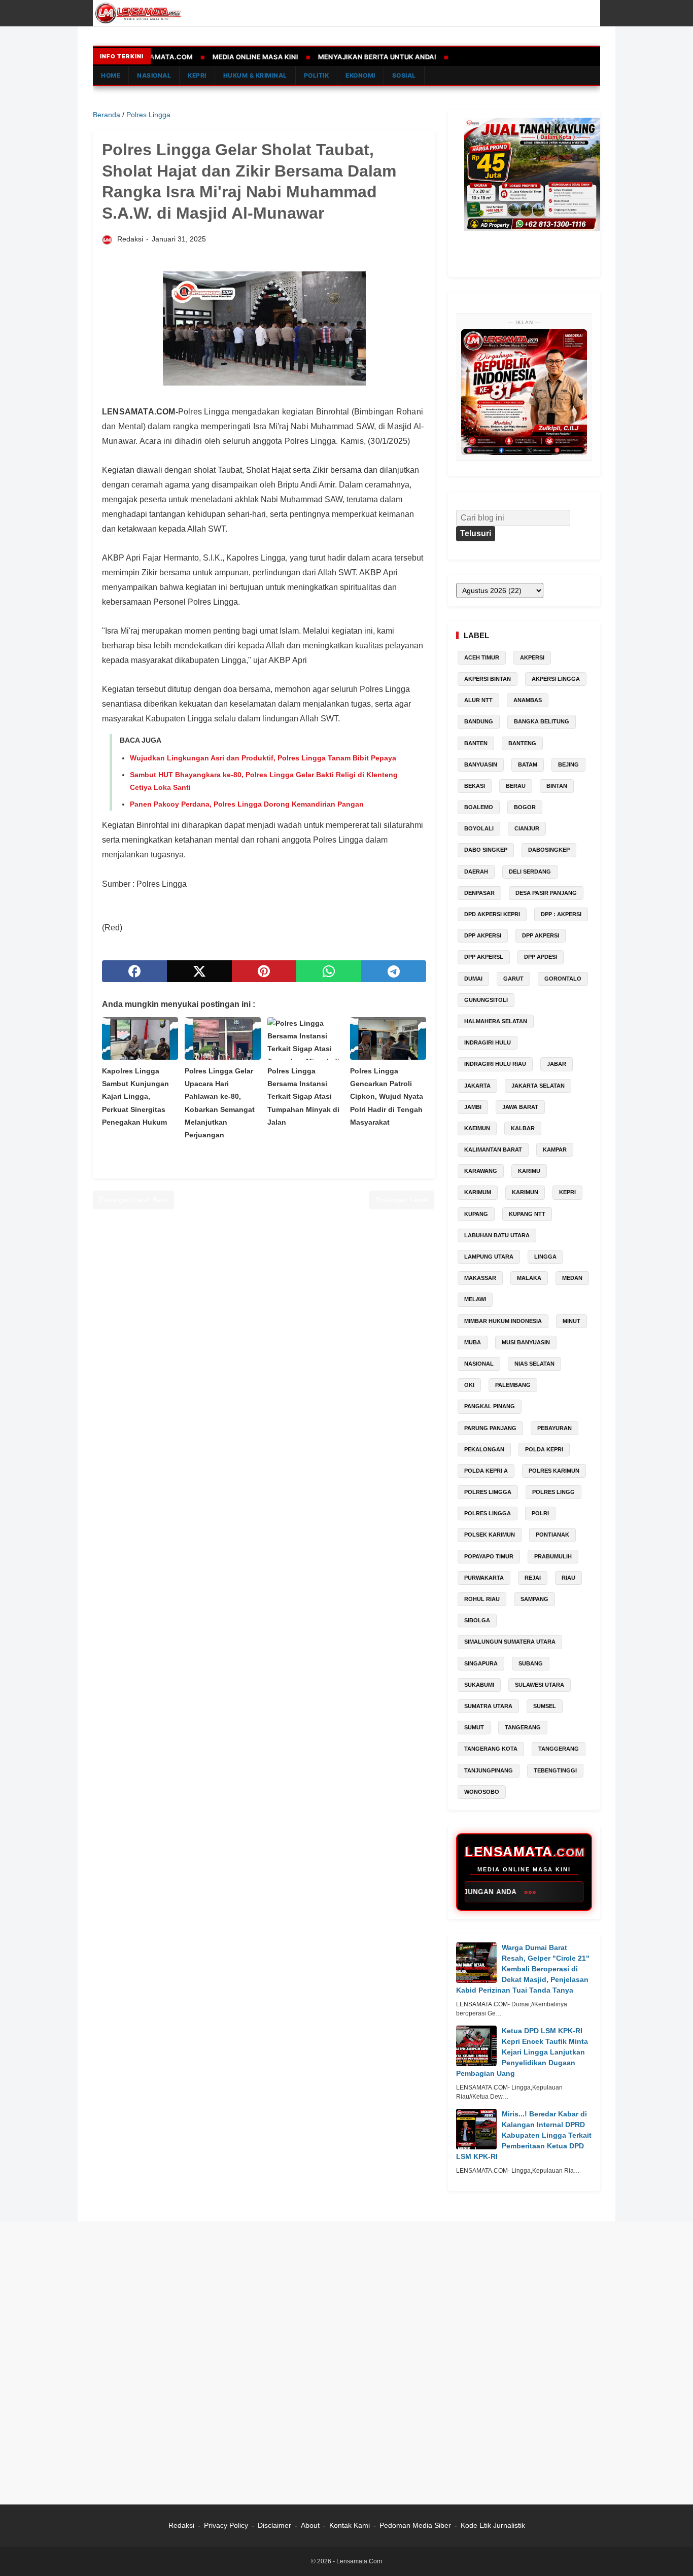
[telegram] (394, 971)
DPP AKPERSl (484, 957)
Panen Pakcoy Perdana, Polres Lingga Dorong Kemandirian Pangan (247, 804)
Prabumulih (553, 1556)
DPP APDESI (541, 957)
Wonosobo (482, 1792)
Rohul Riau (482, 1599)
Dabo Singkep (486, 850)
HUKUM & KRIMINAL (255, 75)
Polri (540, 1513)
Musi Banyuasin (526, 1342)
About (310, 2525)
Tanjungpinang (489, 1770)
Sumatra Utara (488, 1706)
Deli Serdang (530, 872)
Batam (528, 764)
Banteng (522, 743)
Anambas (528, 700)
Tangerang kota (491, 1749)
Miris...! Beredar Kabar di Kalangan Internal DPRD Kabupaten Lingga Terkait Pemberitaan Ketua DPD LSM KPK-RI (524, 2135)
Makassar (480, 1278)
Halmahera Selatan (496, 1021)
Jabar (557, 1064)
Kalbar (523, 1128)
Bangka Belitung (542, 721)
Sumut (474, 1727)
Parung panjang (490, 1428)
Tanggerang (559, 1749)
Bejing (568, 764)
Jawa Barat (520, 1107)
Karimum (478, 1192)
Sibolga (477, 1620)
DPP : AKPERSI (561, 914)
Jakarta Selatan (538, 1086)
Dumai (473, 979)
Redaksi (181, 2525)
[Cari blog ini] (594, 13)
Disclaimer (274, 2525)
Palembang (513, 1385)
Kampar (555, 1150)
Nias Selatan (534, 1364)
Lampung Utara (489, 1257)
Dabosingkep (549, 850)
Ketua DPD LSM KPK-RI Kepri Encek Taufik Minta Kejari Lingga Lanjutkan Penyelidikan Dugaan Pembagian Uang (522, 2052)
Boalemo (479, 807)
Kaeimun (477, 1128)
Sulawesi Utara (540, 1685)
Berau (516, 786)
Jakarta (477, 1086)
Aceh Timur (482, 657)
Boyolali (479, 828)
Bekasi (475, 786)
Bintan (557, 786)
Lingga (545, 1257)
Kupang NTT (527, 1214)
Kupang (476, 1214)
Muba (473, 1342)
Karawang (481, 1171)
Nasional (479, 1364)
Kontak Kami (351, 2525)
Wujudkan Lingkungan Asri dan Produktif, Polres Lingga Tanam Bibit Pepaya (263, 758)
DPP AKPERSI (541, 935)
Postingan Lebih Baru (133, 1200)
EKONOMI (360, 75)
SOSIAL (404, 75)
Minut (571, 1321)
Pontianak (552, 1535)
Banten (476, 743)
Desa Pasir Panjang (546, 893)
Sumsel (545, 1706)
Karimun (525, 1192)
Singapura (481, 1663)
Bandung (479, 721)
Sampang (534, 1599)
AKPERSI (532, 657)
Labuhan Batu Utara (497, 1235)
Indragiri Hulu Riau (495, 1064)
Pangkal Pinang (490, 1406)
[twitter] (199, 971)
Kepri (567, 1192)
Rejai (533, 1578)
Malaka (529, 1278)
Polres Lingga (488, 1513)
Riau (568, 1578)
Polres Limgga (488, 1492)
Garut (513, 979)
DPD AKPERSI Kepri (492, 914)
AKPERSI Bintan (488, 679)
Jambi (473, 1107)
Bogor (525, 807)
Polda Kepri (544, 1449)
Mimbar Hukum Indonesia (503, 1321)
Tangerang (523, 1727)
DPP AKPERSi (483, 935)
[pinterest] (264, 971)
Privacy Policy (226, 2525)
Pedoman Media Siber (415, 2525)
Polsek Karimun (490, 1535)
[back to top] (673, 2553)
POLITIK (317, 75)
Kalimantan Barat (493, 1150)
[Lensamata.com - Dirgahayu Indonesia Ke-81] (524, 392)
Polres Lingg (553, 1492)
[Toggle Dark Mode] (579, 13)
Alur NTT (478, 700)
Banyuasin (481, 764)
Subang (531, 1663)
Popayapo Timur (489, 1556)
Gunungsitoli (486, 1000)
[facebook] (134, 971)
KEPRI (197, 75)
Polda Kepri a (486, 1471)
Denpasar (479, 893)
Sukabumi (479, 1685)
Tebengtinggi (555, 1770)
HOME (111, 75)
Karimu (529, 1171)
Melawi (475, 1299)
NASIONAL (154, 75)
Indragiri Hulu (488, 1042)
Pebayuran (555, 1428)
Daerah (476, 872)
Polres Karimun (554, 1471)
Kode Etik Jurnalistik (493, 2525)
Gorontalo (563, 979)
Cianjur (527, 828)
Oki (469, 1385)
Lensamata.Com (359, 2561)
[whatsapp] (329, 971)
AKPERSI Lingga (556, 679)
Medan (572, 1278)
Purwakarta (484, 1578)
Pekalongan (484, 1449)
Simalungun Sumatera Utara (510, 1642)
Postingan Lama (402, 1200)
